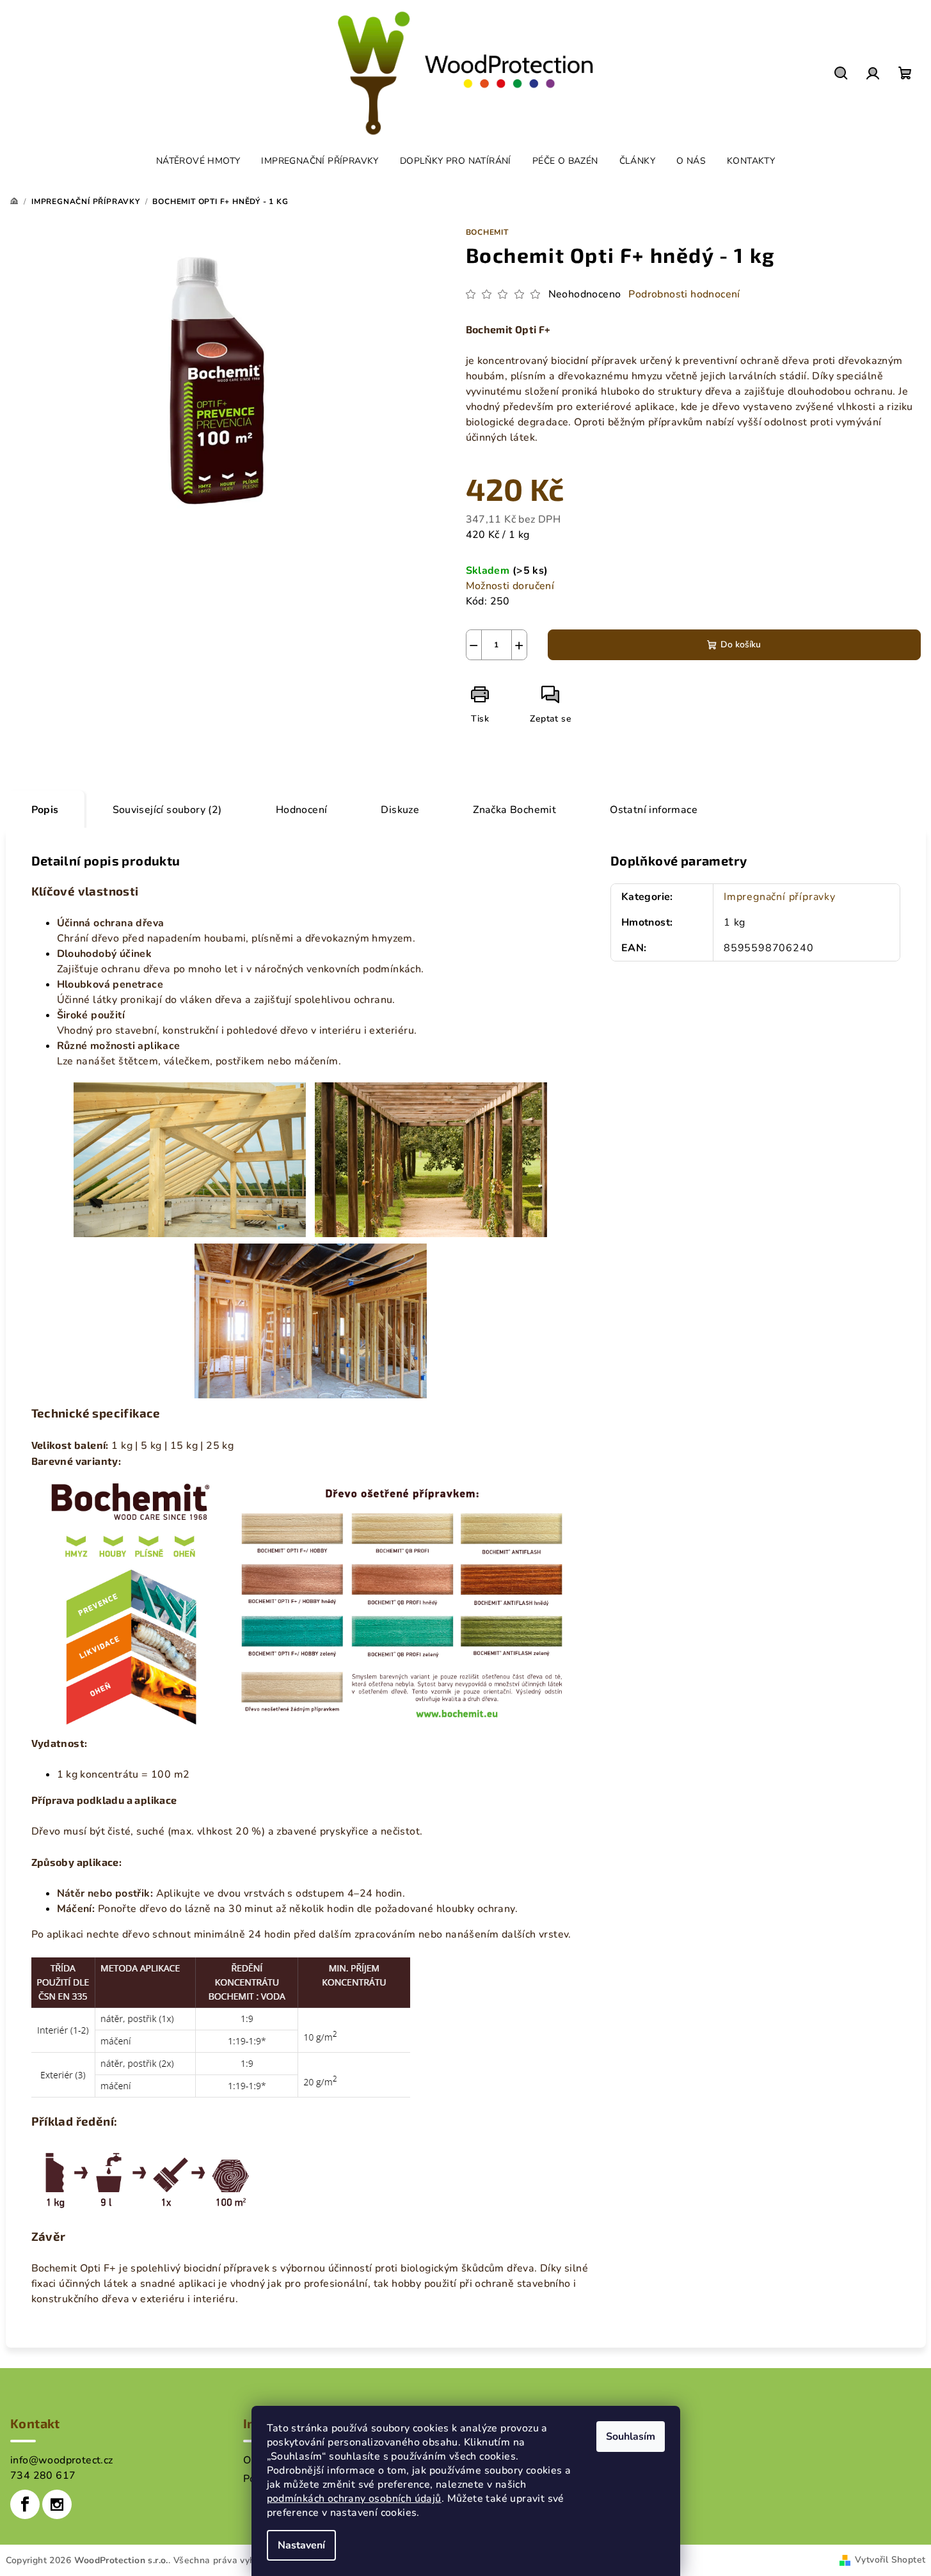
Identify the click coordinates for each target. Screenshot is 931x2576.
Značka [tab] (514, 810)
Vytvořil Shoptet (890, 2560)
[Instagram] (57, 2504)
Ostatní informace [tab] (654, 810)
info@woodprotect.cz (62, 2460)
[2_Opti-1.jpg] (190, 1159)
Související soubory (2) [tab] (167, 810)
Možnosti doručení (510, 586)
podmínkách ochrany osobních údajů (354, 2499)
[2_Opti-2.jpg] (431, 1159)
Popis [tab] (45, 810)
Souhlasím (631, 2437)
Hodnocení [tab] (302, 810)
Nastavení (301, 2545)
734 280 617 (43, 2476)
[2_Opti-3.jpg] (311, 1320)
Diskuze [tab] (400, 810)
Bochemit (487, 232)
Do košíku (741, 644)
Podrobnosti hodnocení (684, 294)
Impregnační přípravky (780, 897)
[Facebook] (25, 2504)
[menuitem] (198, 161)
